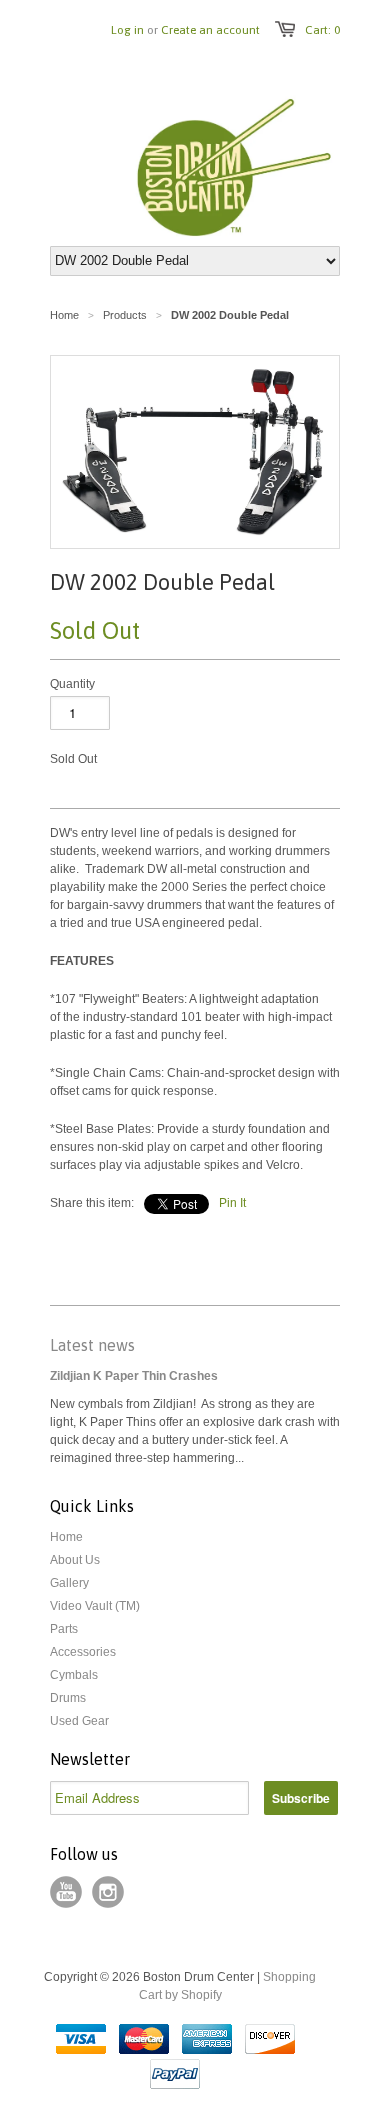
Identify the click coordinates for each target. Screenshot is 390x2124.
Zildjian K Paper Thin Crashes (134, 1376)
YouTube (66, 1892)
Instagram (108, 1892)
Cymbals (74, 1675)
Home (66, 1537)
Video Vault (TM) (95, 1606)
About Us (75, 1560)
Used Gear (79, 1721)
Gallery (69, 1583)
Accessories (83, 1652)
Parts (64, 1629)
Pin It (232, 1203)
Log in (127, 30)
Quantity (72, 684)
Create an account (210, 30)
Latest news (92, 1345)
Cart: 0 (322, 30)
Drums (68, 1698)
